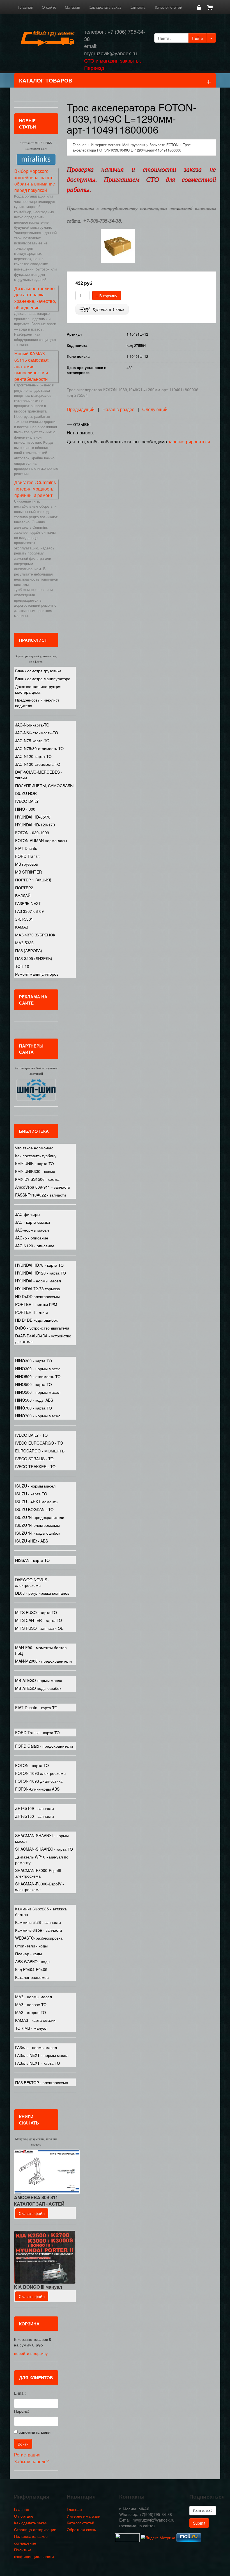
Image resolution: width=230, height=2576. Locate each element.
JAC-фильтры (28, 1214)
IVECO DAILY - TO (31, 1435)
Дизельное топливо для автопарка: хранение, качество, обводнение (35, 298)
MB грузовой (27, 864)
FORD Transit (27, 856)
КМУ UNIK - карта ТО (34, 1163)
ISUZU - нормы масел (35, 1486)
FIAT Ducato (26, 848)
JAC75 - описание (32, 1238)
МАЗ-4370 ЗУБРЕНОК (35, 935)
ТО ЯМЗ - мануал (31, 2028)
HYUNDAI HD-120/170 (35, 825)
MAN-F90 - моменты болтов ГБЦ (41, 1650)
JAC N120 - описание (35, 1246)
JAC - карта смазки (33, 1222)
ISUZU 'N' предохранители (40, 1517)
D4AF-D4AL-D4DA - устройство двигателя (43, 1339)
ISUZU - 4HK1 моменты (37, 1502)
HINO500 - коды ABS (34, 1400)
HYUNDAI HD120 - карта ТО (41, 1273)
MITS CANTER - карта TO (39, 1620)
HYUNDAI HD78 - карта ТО (39, 1265)
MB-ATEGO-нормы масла (39, 1680)
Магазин (73, 7)
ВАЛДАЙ (23, 895)
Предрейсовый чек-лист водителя (37, 703)
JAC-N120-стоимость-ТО (38, 764)
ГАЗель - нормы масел (36, 2047)
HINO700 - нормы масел (38, 1416)
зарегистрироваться (189, 442)
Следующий (155, 409)
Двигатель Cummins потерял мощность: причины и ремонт (35, 489)
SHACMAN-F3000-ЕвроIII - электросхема (39, 1873)
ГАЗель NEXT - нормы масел (42, 2055)
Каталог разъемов (32, 1977)
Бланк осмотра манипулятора (43, 679)
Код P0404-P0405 (31, 1969)
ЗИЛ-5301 (24, 919)
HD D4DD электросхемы (37, 1296)
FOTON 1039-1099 (32, 833)
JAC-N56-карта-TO (32, 725)
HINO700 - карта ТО (34, 1408)
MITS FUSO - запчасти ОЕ (39, 1628)
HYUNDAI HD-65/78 (33, 817)
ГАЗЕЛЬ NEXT (28, 903)
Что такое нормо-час (34, 1148)
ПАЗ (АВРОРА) (29, 950)
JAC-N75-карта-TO (32, 741)
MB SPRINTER (28, 872)
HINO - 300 (25, 809)
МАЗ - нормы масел (34, 1997)
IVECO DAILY (27, 801)
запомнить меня (35, 2432)
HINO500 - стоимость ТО (38, 1376)
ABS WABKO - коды (33, 1961)
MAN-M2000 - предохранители (43, 1661)
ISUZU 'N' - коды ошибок (38, 1533)
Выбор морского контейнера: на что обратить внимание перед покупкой (35, 181)
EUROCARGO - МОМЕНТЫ (40, 1451)
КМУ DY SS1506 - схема (37, 1179)
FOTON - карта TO (32, 1765)
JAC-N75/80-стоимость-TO (39, 748)
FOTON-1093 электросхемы (41, 1773)
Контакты (138, 7)
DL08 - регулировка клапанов (42, 1593)
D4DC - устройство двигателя (42, 1328)
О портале (24, 2516)
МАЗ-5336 (24, 943)
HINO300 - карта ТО (34, 1361)
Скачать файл (32, 2213)
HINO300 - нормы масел (38, 1369)
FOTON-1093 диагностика (39, 1781)
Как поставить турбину (36, 1156)
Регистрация (27, 2455)
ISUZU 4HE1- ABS (32, 1541)
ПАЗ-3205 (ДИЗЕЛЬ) (34, 958)
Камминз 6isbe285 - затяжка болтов (41, 1912)
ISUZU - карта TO (31, 1494)
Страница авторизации (35, 2529)
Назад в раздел (118, 409)
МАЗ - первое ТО (31, 2004)
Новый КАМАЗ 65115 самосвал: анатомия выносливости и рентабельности (32, 366)
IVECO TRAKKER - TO (35, 1466)
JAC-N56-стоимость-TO (37, 733)
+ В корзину (107, 295)
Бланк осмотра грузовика (38, 671)
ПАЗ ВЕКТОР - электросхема (42, 2082)
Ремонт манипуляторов (37, 974)
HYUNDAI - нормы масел (38, 1281)
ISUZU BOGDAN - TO (34, 1509)
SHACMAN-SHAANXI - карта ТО (44, 1849)
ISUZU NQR (26, 793)
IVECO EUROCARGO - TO (39, 1443)
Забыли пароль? (31, 2461)
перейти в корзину (31, 2353)
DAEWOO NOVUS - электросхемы (32, 1582)
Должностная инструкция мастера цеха (38, 689)
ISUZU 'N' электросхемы (37, 1525)
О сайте (49, 7)
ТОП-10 (22, 966)
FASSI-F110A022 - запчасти (41, 1195)
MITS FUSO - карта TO (36, 1612)
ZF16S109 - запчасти (34, 1808)
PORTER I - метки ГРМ (36, 1304)
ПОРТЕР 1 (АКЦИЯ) (33, 880)
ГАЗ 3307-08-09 (29, 911)
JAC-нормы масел (32, 1230)
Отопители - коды (31, 1946)
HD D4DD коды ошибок (36, 1320)
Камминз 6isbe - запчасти (39, 1930)
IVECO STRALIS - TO (34, 1459)
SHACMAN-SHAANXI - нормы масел (42, 1838)
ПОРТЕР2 (24, 888)
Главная (26, 7)
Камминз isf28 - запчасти (38, 1922)
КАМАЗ (22, 927)
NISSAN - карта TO (32, 1560)
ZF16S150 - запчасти (34, 1816)
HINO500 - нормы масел (38, 1392)
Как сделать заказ (105, 7)
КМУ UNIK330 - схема (35, 1171)
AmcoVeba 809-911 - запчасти (43, 1187)
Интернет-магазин (84, 2516)
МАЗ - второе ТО (31, 2012)
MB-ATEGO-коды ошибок (38, 1688)
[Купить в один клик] (102, 309)
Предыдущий (81, 409)
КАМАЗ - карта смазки (35, 2020)
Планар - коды (28, 1954)
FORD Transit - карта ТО (37, 1732)
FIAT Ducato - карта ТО (36, 1708)
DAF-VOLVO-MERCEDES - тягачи (39, 775)
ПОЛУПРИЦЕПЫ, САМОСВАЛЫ (44, 785)
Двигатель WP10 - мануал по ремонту (42, 1860)
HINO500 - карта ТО (34, 1384)
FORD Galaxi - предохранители (44, 1746)
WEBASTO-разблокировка (39, 1938)
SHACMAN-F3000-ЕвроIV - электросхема (40, 1887)
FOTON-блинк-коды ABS (37, 1789)
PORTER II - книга (32, 1312)
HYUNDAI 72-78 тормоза (38, 1289)
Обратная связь (81, 2529)
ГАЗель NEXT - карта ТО (38, 2063)
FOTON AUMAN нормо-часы (41, 840)
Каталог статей (169, 7)
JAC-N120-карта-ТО (33, 756)
